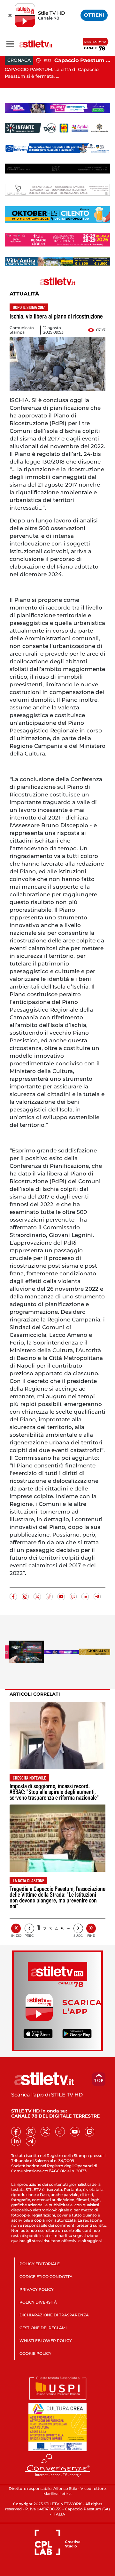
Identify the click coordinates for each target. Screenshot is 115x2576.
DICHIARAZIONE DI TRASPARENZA (54, 2315)
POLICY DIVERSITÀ (38, 2302)
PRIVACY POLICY (37, 2289)
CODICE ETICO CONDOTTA (46, 2277)
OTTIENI (94, 15)
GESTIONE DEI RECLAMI (43, 2328)
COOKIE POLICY (35, 2353)
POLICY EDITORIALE (40, 2264)
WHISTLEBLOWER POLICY (46, 2341)
